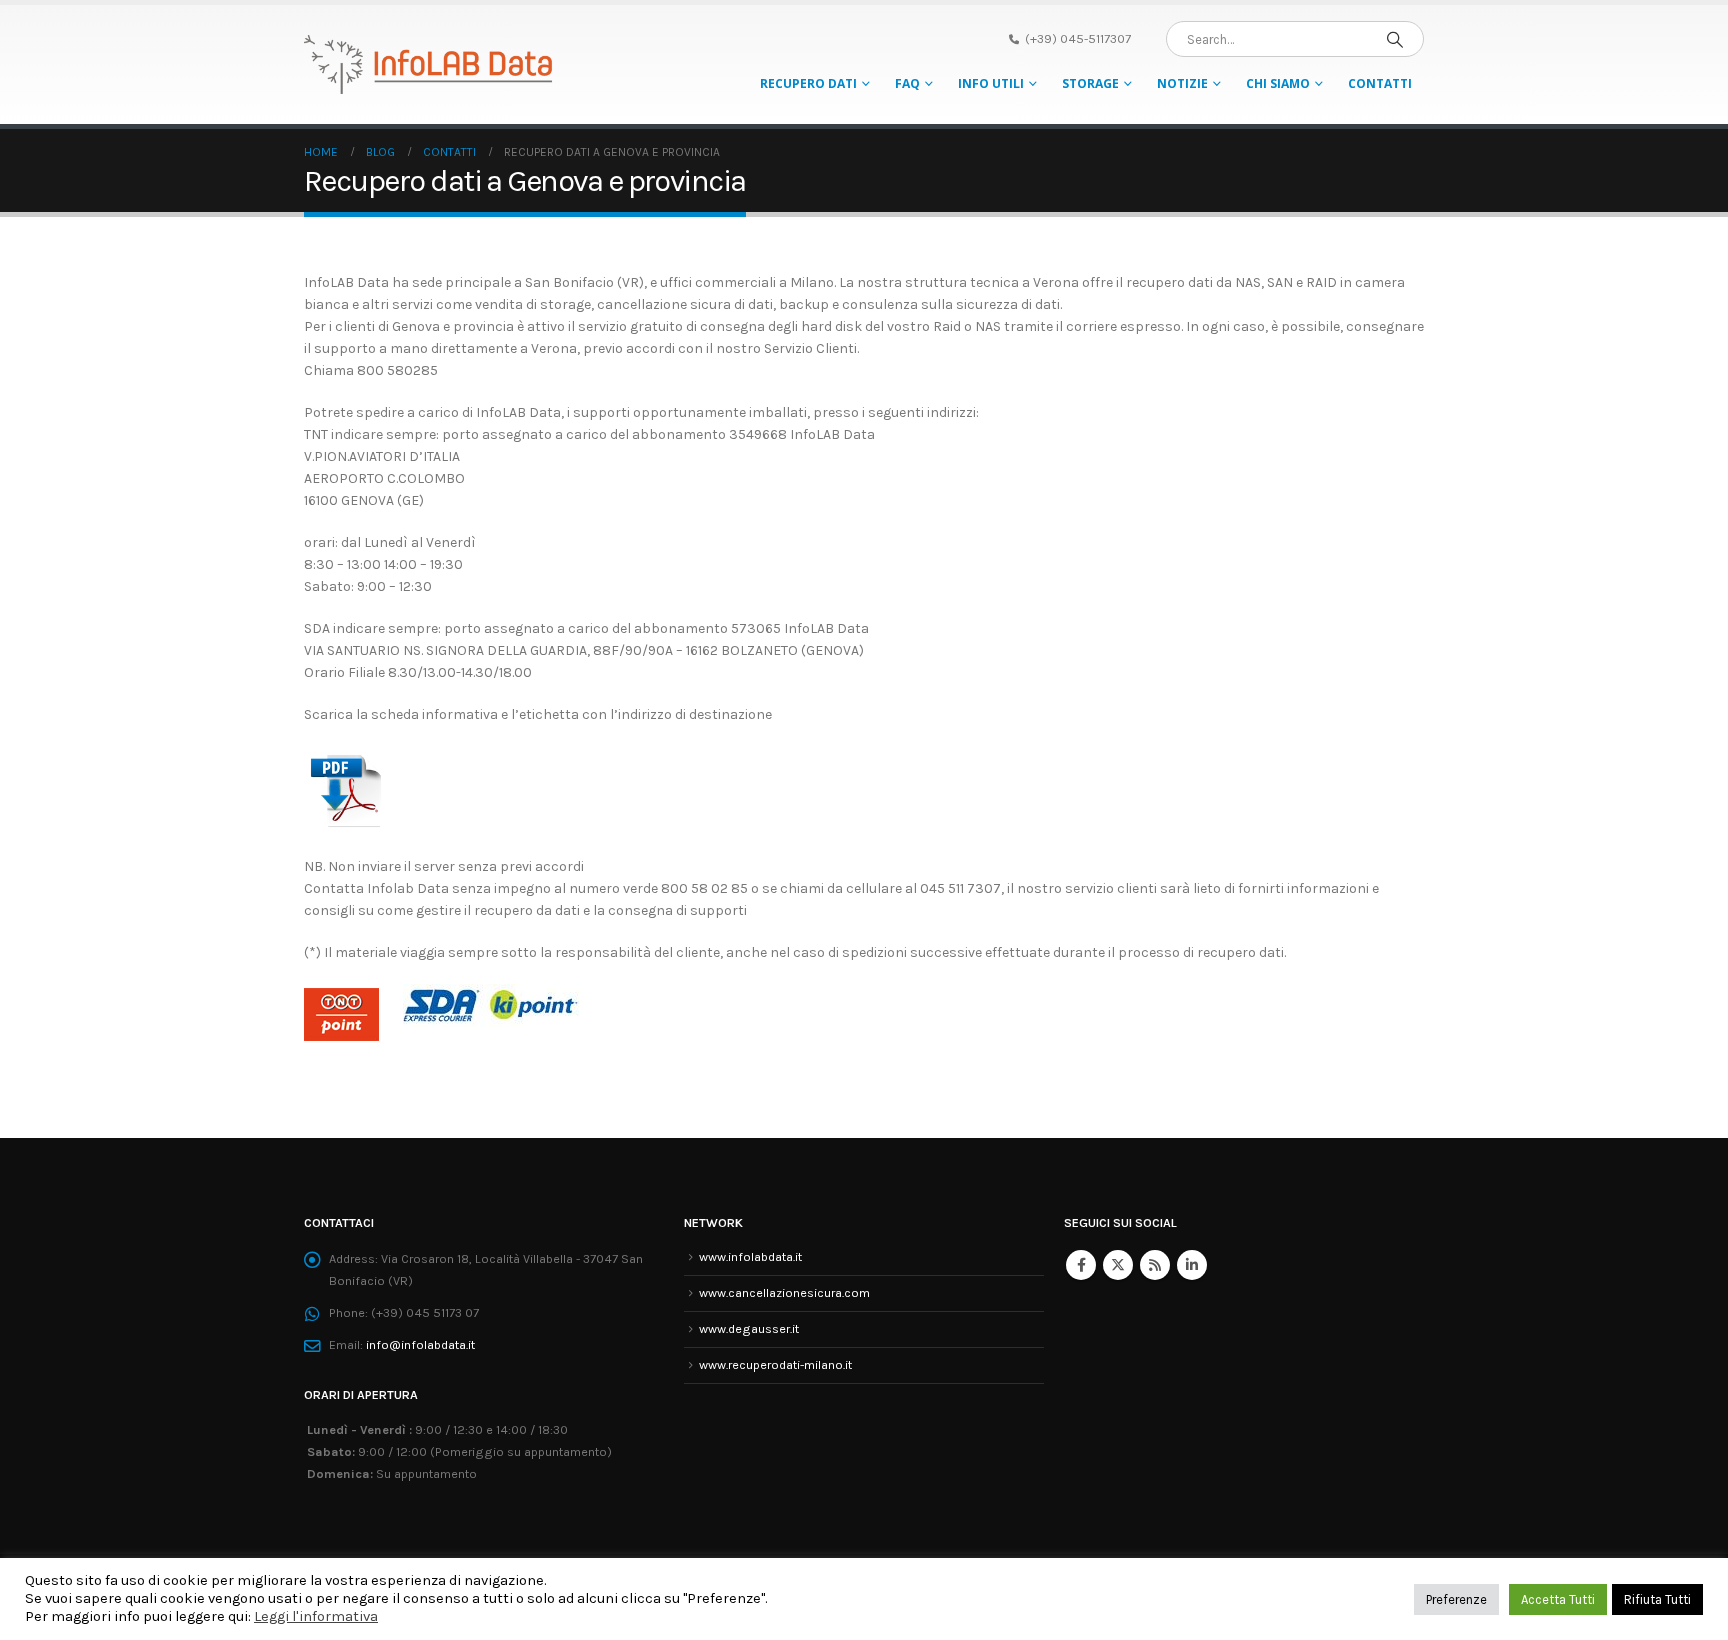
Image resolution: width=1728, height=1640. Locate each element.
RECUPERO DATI (808, 83)
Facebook (1081, 1265)
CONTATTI (1380, 83)
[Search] (1395, 39)
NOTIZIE (1182, 83)
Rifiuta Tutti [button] (1657, 1599)
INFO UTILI (991, 83)
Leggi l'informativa (316, 1616)
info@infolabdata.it (420, 1344)
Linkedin (1192, 1265)
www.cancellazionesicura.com (784, 1292)
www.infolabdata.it (750, 1256)
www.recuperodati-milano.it (775, 1364)
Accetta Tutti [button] (1558, 1599)
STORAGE (1090, 83)
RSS (1155, 1265)
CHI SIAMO (1278, 83)
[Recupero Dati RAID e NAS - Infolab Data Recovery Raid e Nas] (429, 64)
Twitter (1118, 1265)
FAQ (907, 83)
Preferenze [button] (1456, 1599)
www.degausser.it (749, 1328)
